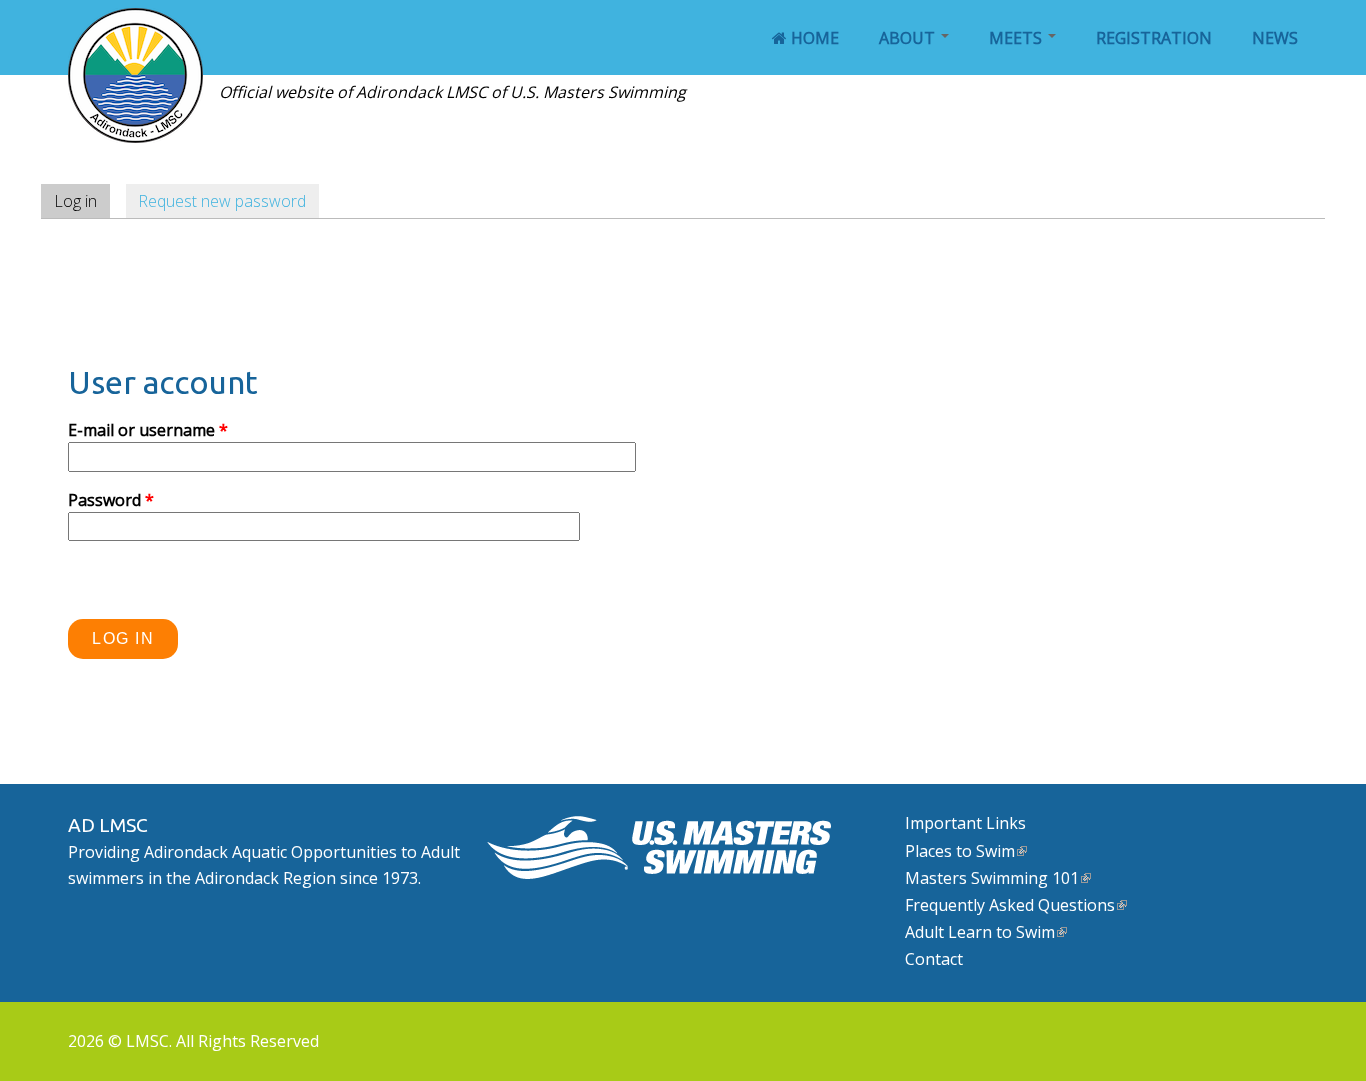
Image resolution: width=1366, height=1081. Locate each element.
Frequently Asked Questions (1010, 905)
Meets (1017, 38)
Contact (934, 959)
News (1275, 38)
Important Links (965, 823)
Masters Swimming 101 (992, 878)
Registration (1154, 38)
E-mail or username (148, 430)
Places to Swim (960, 851)
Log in (82, 201)
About (909, 38)
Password (111, 500)
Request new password (222, 201)
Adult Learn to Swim (980, 932)
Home (813, 38)
